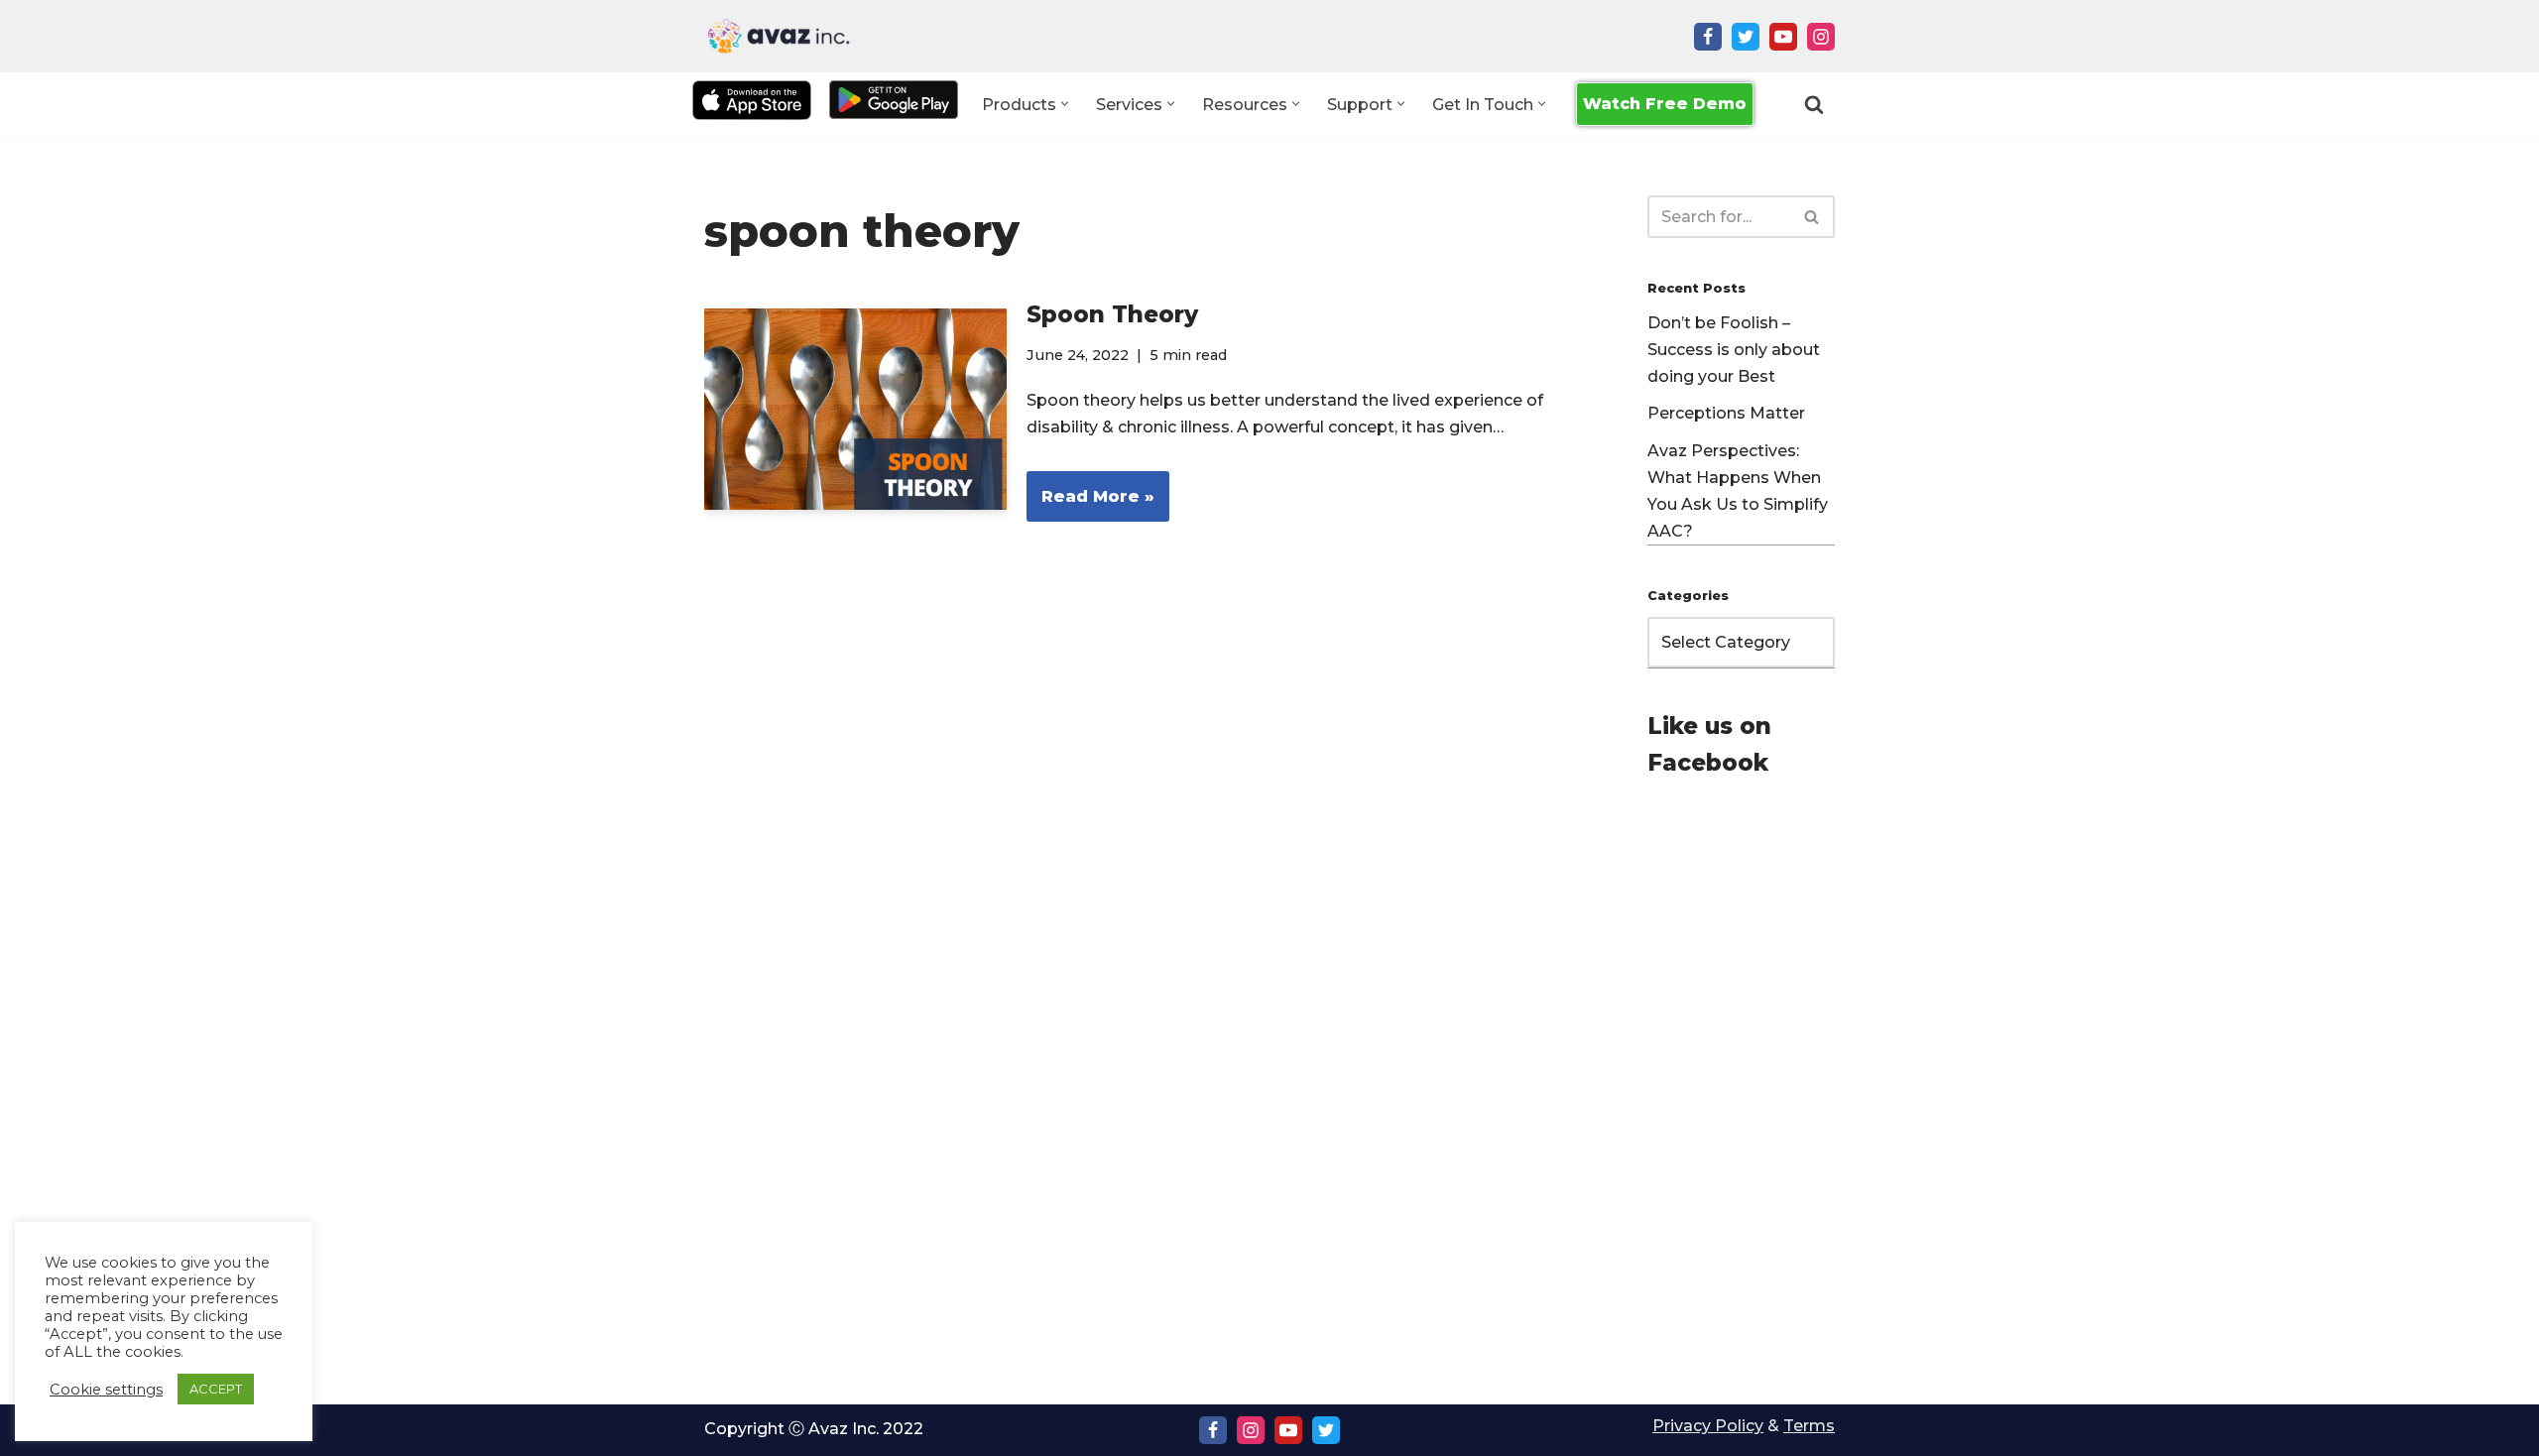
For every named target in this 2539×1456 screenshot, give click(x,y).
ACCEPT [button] (216, 1389)
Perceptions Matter (1726, 413)
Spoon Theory (1112, 314)
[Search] (1814, 104)
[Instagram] (1821, 37)
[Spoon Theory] (855, 409)
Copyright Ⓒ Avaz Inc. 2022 (814, 1429)
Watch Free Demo (1665, 104)
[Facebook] (1708, 37)
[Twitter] (1746, 37)
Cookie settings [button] (106, 1390)
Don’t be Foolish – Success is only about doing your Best (1734, 350)
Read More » (1090, 504)
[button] (1065, 104)
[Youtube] (1783, 37)
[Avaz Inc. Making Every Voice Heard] (779, 36)
